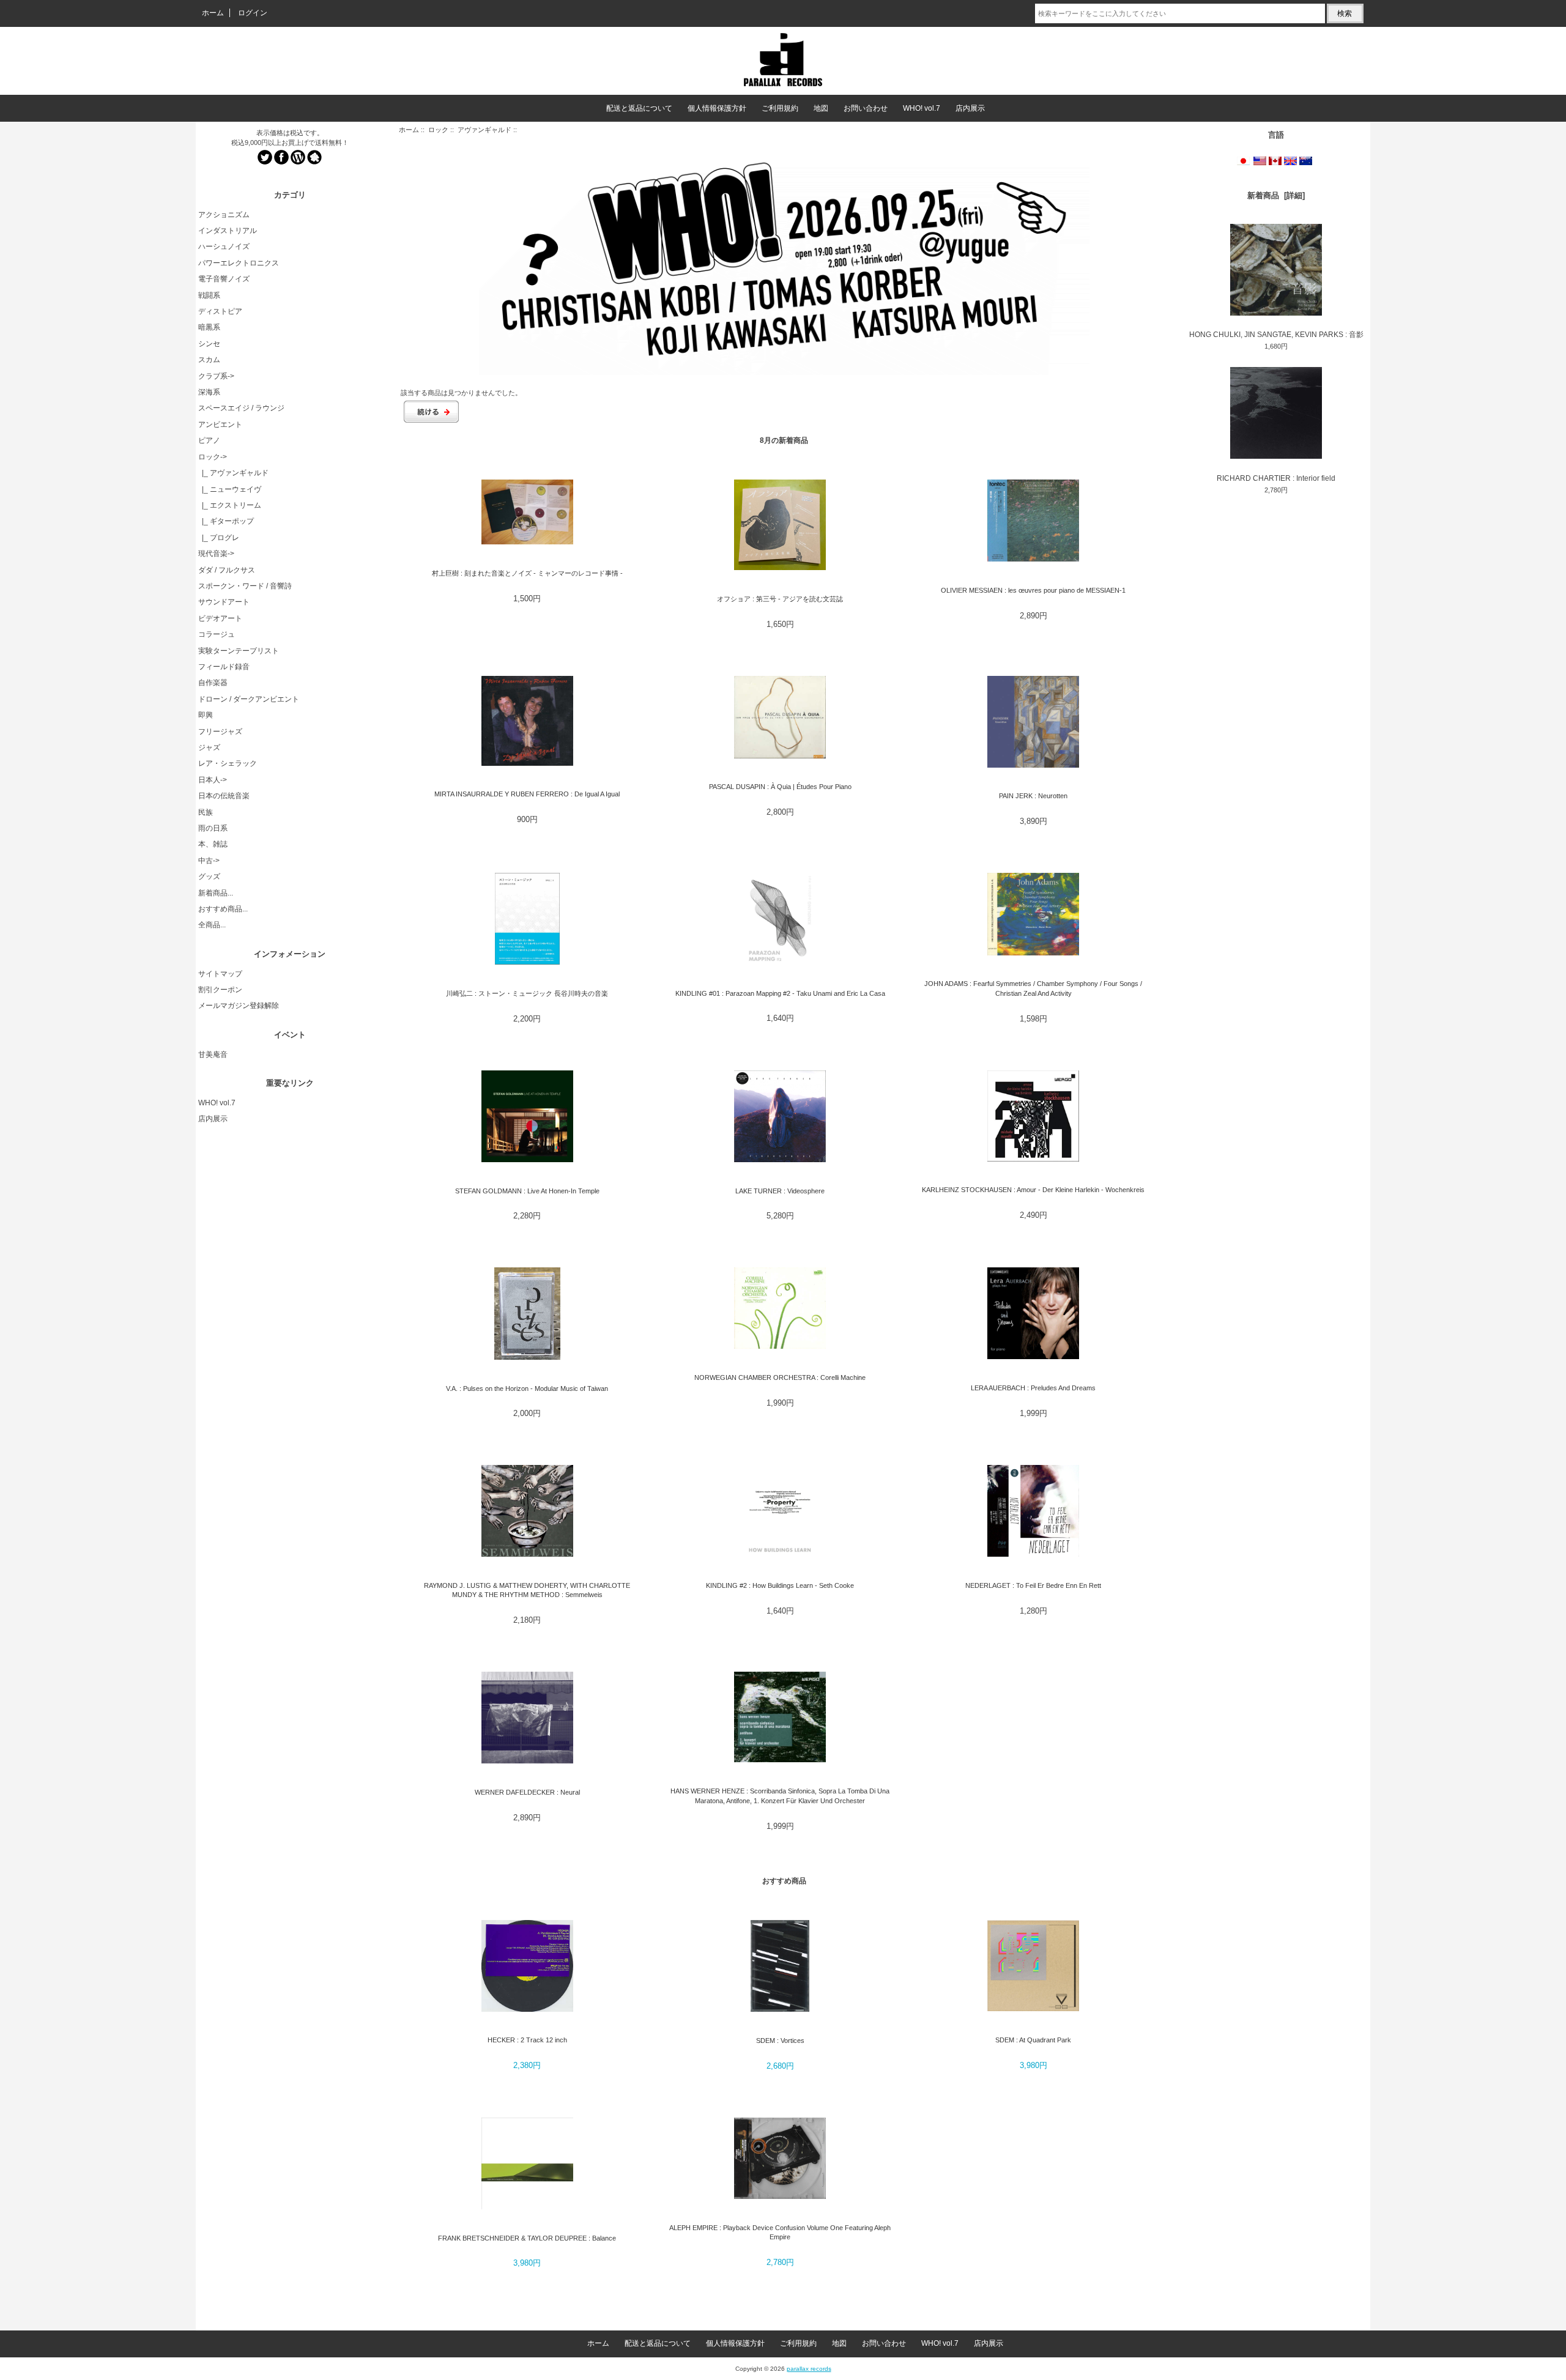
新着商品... (216, 893)
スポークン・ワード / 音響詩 (245, 586)
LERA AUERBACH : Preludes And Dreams (1033, 1388)
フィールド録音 (224, 667)
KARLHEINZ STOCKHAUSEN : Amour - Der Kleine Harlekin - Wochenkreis (1033, 1190)
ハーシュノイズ (224, 247)
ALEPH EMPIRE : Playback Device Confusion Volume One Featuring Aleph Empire (780, 2232)
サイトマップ (220, 974)
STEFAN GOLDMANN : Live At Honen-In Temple (527, 1191)
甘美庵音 (213, 1055)
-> (213, 457)
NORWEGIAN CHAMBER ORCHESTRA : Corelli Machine (780, 1377)
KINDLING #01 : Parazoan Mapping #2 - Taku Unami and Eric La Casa (780, 993)
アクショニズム (224, 215)
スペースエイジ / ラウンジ (241, 408)
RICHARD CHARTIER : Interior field (1276, 478)
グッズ (209, 877)
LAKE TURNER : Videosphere (780, 1191)
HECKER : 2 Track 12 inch (527, 2040)
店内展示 (970, 108)
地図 (821, 108)
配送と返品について (639, 108)
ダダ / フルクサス (227, 570)
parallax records (809, 2369)
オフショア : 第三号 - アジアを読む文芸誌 (780, 599)
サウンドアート (224, 602)
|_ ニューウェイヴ (230, 489)
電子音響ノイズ (224, 279)
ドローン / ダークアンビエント (249, 699)
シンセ (209, 344)
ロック (438, 130)
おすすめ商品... (223, 909)
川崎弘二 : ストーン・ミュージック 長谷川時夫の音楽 (527, 993)
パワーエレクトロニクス (239, 263)
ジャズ (209, 747)
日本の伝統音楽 (224, 796)
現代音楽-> (216, 554)
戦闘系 (209, 295)
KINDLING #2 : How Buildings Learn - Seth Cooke (780, 1585)
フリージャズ (220, 732)
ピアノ (209, 440)
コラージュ (217, 634)
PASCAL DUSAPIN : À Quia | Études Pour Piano (780, 787)
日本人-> (213, 780)
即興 (206, 715)
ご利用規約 (780, 108)
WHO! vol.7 (922, 108)
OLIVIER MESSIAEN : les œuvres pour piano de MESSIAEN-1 (1033, 590)
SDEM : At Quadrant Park (1033, 2040)
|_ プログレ (219, 538)
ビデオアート (220, 618)
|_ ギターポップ (226, 521)
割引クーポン (220, 990)
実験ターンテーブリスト (239, 651)
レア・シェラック (228, 763)
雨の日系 (213, 828)
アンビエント (220, 424)
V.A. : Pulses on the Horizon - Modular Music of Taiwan (527, 1388)
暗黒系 (209, 327)
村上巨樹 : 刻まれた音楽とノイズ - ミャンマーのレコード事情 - (527, 573)
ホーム (213, 13)
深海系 (209, 392)
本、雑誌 (213, 844)
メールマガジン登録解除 (239, 1006)
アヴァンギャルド (484, 130)
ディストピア (220, 311)
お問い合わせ (866, 108)
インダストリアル (228, 231)
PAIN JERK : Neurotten (1033, 796)
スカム (209, 360)
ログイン (253, 13)
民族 (206, 812)
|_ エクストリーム (230, 505)
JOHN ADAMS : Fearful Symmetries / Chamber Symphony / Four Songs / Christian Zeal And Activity (1033, 988)
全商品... (212, 925)
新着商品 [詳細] (1276, 195)
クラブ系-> (216, 376)
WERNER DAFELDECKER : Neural (527, 1792)
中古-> (209, 861)
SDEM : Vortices (780, 2041)
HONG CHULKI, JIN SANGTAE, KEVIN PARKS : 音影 (1276, 335)
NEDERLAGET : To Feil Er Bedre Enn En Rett (1033, 1585)
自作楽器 (213, 683)
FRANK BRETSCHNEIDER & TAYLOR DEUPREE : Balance (527, 2238)
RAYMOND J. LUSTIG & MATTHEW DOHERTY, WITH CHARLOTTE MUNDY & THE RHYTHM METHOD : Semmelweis (527, 1590)
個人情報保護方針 (717, 108)
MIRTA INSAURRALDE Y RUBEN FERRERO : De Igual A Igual (527, 794)
